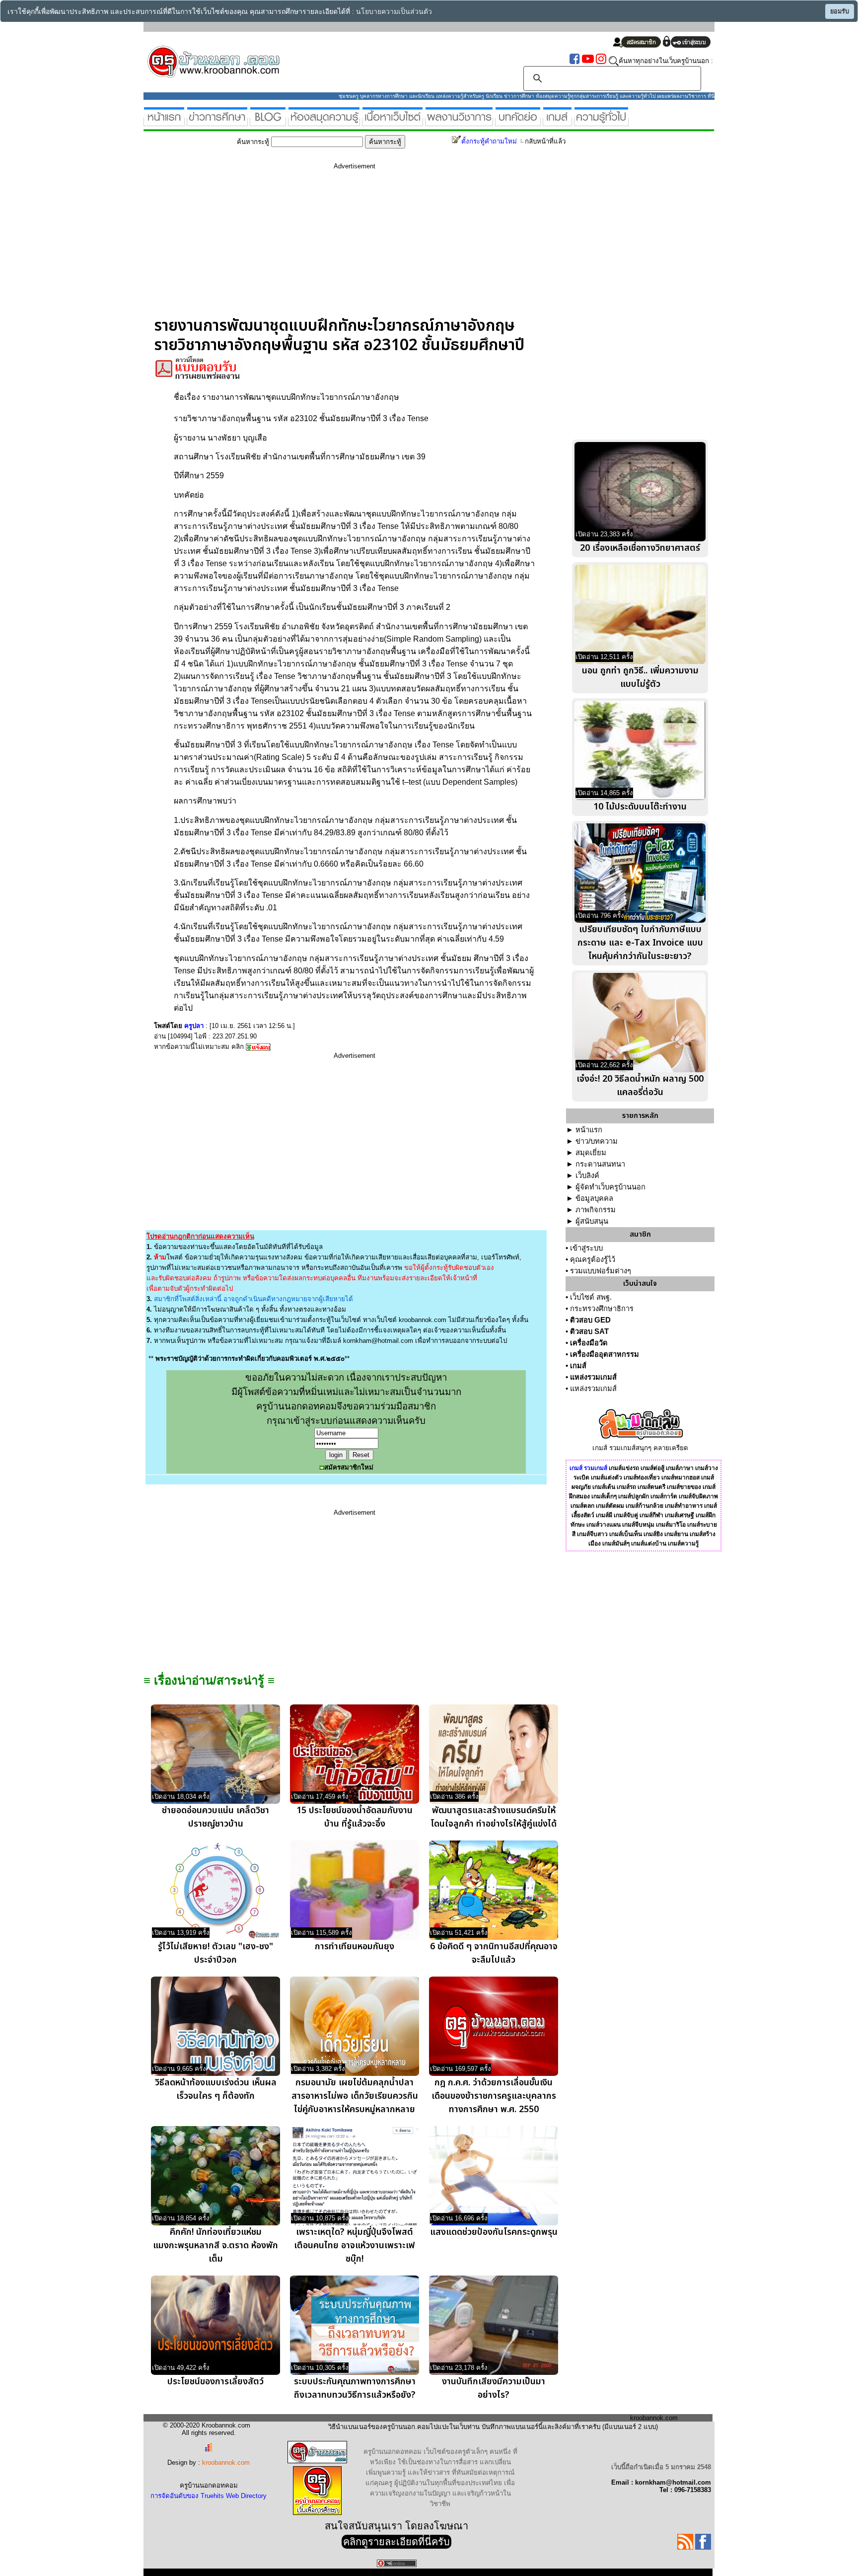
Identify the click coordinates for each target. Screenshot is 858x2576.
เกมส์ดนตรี (651, 1487)
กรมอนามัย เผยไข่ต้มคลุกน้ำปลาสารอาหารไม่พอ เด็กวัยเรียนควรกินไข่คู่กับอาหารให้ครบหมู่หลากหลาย (355, 2096)
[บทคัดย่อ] (518, 122)
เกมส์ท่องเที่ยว (642, 1477)
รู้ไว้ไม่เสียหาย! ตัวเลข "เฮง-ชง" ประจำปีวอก (215, 1953)
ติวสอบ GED (590, 1320)
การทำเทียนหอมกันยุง (355, 1947)
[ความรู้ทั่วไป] (601, 122)
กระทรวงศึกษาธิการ (602, 1309)
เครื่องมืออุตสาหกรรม (605, 1354)
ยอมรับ (840, 11)
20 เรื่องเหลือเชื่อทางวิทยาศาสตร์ (640, 548)
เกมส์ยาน (676, 1534)
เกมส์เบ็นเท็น (626, 1534)
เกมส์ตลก (582, 1506)
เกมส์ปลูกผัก (634, 1496)
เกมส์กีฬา (651, 1515)
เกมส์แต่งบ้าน (649, 1544)
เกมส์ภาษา (680, 1468)
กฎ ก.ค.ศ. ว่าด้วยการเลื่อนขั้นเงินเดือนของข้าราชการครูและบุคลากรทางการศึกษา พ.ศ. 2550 (494, 2096)
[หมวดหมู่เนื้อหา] (393, 122)
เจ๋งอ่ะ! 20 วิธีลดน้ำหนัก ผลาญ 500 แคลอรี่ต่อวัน (640, 1086)
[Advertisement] (355, 247)
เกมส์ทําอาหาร (684, 1506)
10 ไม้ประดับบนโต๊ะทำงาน (640, 807)
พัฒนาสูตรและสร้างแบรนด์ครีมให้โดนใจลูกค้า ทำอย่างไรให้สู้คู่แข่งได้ (494, 1817)
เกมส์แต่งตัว (607, 1477)
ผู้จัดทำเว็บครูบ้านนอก (610, 1187)
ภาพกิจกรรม (596, 1210)
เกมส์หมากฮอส (680, 1477)
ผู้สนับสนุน (592, 1221)
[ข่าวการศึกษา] (217, 122)
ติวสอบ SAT (589, 1331)
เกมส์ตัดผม (610, 1506)
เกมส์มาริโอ (671, 1525)
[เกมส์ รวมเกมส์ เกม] (557, 122)
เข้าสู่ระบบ (586, 1248)
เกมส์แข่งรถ (624, 1468)
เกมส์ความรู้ (683, 1544)
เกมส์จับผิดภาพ (698, 1496)
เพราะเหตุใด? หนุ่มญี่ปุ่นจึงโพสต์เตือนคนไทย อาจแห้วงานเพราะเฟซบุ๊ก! (355, 2245)
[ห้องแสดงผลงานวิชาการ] (459, 122)
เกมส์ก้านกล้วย (644, 1506)
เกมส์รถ (626, 1487)
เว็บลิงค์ (587, 1176)
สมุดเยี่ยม (591, 1153)
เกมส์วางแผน (604, 1525)
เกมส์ (578, 1366)
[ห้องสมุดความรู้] (324, 122)
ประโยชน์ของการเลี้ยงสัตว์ (215, 2382)
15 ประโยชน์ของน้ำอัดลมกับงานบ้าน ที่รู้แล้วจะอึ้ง (355, 1817)
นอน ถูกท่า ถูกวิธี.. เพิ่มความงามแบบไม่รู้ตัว (640, 677)
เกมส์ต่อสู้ (652, 1468)
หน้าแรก (589, 1130)
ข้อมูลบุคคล (594, 1198)
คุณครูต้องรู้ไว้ (593, 1259)
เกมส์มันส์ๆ (616, 1544)
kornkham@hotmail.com (378, 1341)
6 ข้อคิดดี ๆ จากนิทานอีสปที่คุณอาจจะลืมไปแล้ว (494, 1953)
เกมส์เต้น (604, 1487)
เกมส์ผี (604, 1515)
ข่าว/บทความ (597, 1141)
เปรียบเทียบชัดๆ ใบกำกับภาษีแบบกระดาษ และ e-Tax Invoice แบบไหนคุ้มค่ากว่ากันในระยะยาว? (640, 943)
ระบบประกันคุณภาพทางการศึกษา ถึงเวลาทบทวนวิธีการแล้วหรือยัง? (355, 2388)
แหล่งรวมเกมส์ (593, 1377)
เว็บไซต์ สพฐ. (591, 1297)
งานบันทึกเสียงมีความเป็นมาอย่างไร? (494, 2388)
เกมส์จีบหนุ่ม (638, 1525)
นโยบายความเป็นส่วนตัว (394, 12)
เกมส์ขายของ (684, 1487)
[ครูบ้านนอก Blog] (268, 122)
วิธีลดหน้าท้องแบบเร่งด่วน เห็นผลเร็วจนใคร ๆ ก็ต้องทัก (216, 2089)
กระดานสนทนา (600, 1164)
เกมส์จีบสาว (592, 1534)
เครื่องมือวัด (589, 1343)
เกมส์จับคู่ (626, 1515)
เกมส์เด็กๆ (604, 1496)
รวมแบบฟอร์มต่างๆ (601, 1271)
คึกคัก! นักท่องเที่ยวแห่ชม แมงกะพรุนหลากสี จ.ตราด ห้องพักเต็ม (215, 2245)
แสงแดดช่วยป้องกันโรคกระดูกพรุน (494, 2232)
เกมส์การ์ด (664, 1496)
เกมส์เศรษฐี (679, 1515)
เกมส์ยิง (653, 1534)
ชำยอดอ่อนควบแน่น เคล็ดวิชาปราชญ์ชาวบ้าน (215, 1817)
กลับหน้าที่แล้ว (545, 141)
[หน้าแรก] (164, 122)
